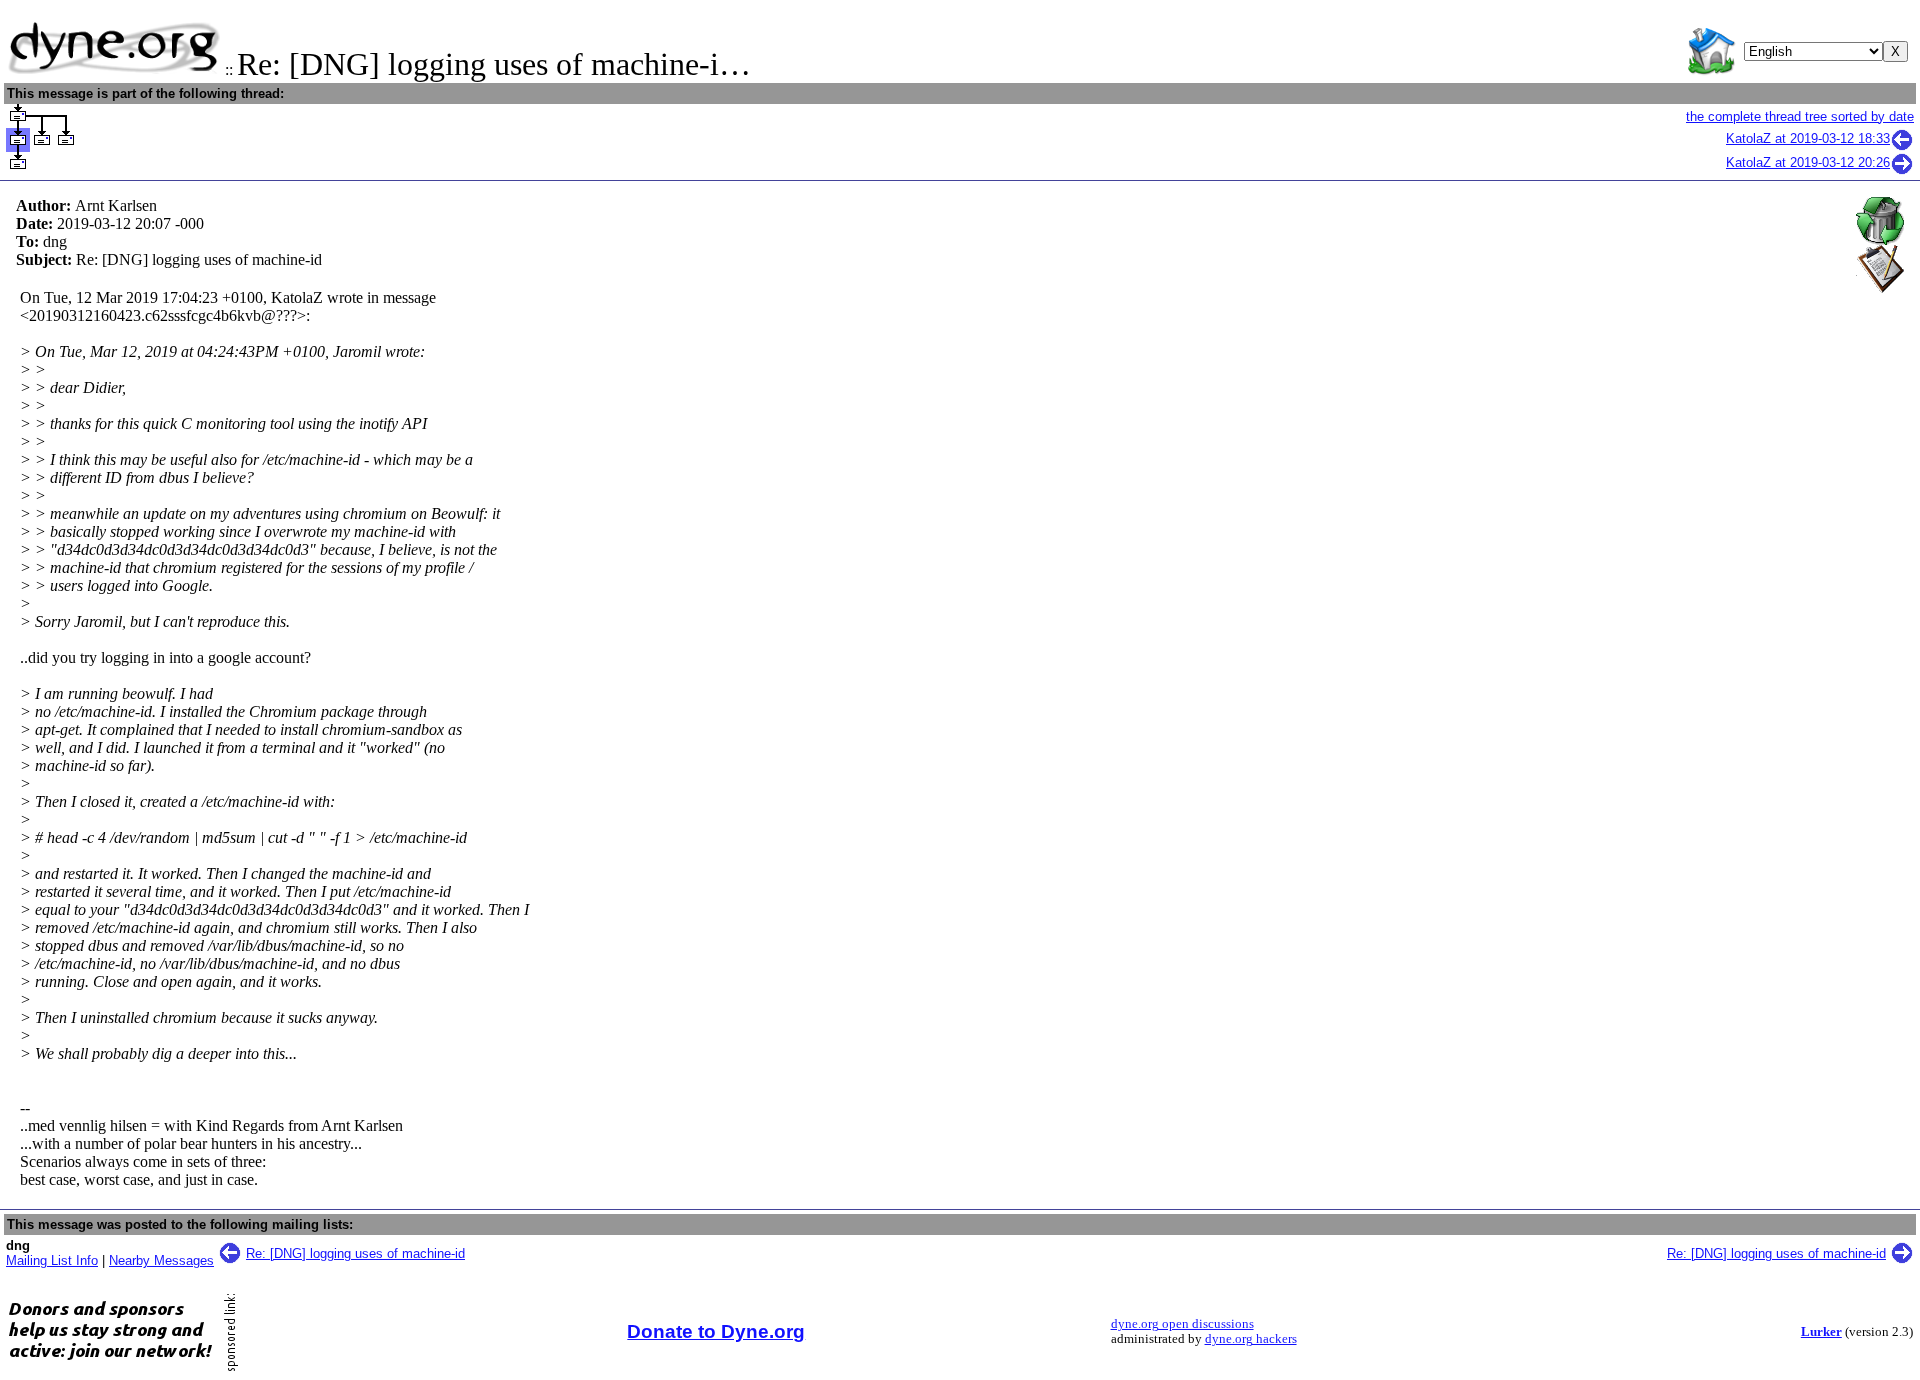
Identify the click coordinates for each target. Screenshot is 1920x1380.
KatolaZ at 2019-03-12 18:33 (1808, 138)
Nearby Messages (161, 1260)
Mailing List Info (52, 1260)
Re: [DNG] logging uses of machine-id (355, 1253)
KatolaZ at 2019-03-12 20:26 (1808, 162)
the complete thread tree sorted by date (1800, 116)
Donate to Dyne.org (716, 1331)
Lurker (1821, 1332)
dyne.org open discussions (1182, 1324)
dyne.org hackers (1251, 1339)
